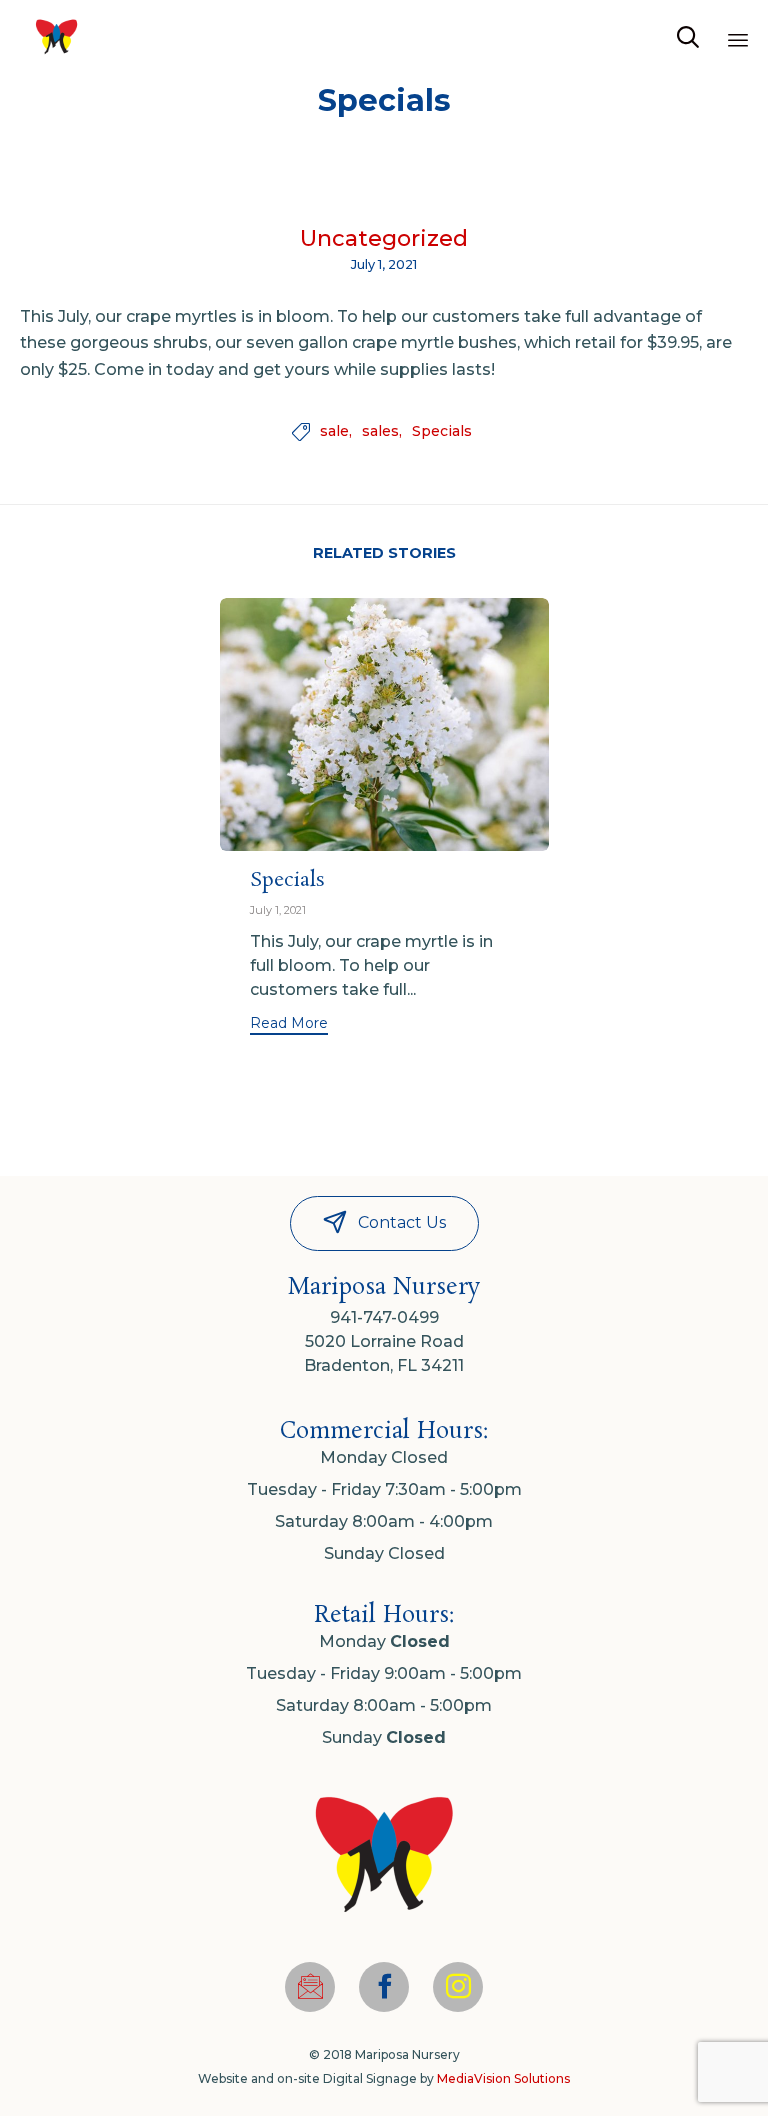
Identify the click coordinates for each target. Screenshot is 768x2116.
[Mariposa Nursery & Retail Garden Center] (56, 37)
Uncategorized (384, 239)
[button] (289, 1025)
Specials (442, 431)
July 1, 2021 (278, 910)
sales (380, 431)
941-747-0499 (384, 1317)
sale (334, 431)
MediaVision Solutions (503, 2078)
